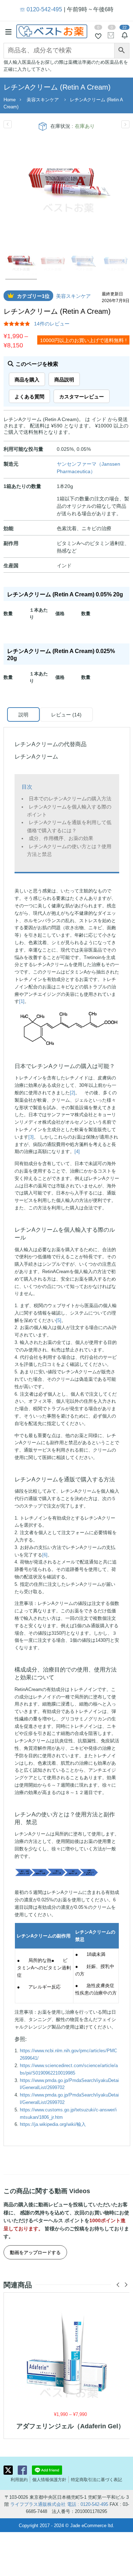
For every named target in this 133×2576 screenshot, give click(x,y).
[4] (77, 1151)
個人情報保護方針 (49, 2479)
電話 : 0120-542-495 (88, 2504)
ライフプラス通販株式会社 (38, 2504)
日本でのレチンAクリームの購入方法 (70, 798)
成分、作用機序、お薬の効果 (61, 838)
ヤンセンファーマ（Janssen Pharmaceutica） (88, 467)
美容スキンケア (43, 99)
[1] (22, 1001)
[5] (59, 1320)
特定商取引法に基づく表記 (96, 2479)
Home (10, 99)
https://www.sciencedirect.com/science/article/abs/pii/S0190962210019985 (69, 2069)
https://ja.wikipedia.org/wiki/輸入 (53, 2124)
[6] (45, 1554)
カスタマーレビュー (82, 396)
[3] (31, 1137)
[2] (73, 1092)
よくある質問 (29, 396)
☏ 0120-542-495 (41, 9)
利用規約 (19, 2479)
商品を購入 (27, 379)
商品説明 (64, 379)
